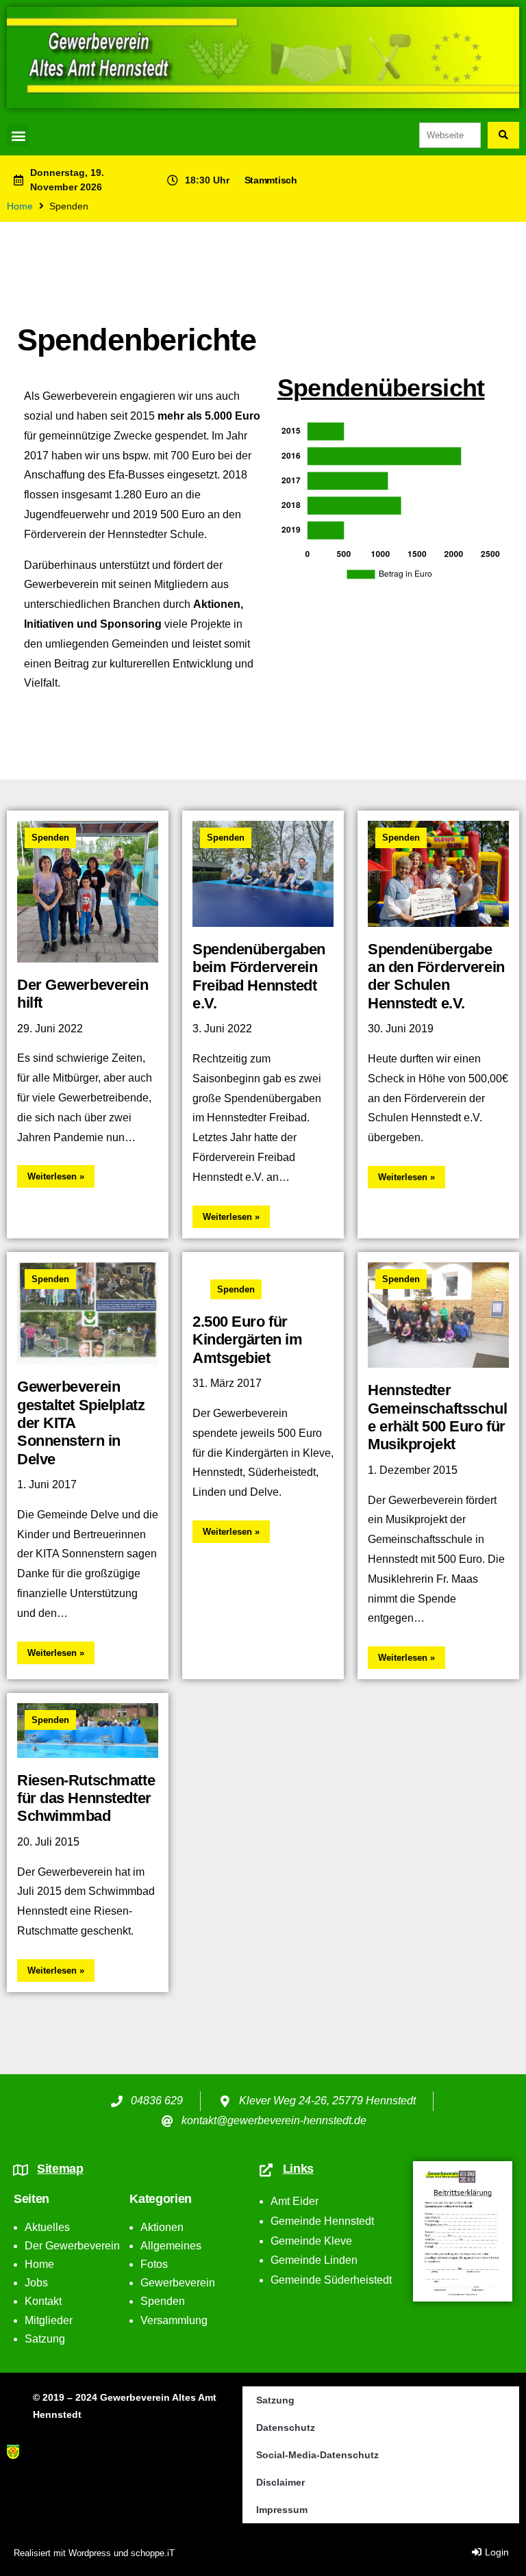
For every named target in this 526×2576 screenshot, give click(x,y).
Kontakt (43, 2301)
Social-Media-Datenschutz (317, 2455)
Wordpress (90, 2553)
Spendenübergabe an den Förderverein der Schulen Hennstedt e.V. (436, 976)
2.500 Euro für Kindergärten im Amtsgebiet (247, 1340)
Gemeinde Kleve (311, 2241)
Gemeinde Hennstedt (322, 2221)
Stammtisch (271, 180)
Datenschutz (286, 2427)
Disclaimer (280, 2482)
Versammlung (174, 2320)
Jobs (36, 2283)
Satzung (45, 2339)
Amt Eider (295, 2201)
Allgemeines (171, 2246)
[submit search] (503, 135)
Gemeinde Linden (314, 2260)
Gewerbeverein (178, 2283)
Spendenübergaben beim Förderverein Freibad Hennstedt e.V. (259, 976)
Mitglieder (49, 2320)
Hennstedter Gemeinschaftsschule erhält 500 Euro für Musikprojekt (437, 1417)
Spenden (50, 838)
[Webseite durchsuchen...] (450, 135)
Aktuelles (47, 2227)
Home (20, 206)
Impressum (282, 2510)
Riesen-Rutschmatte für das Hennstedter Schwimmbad (86, 1798)
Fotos (154, 2264)
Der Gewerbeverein (72, 2246)
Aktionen (162, 2227)
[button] (18, 135)
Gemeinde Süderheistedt (331, 2280)
